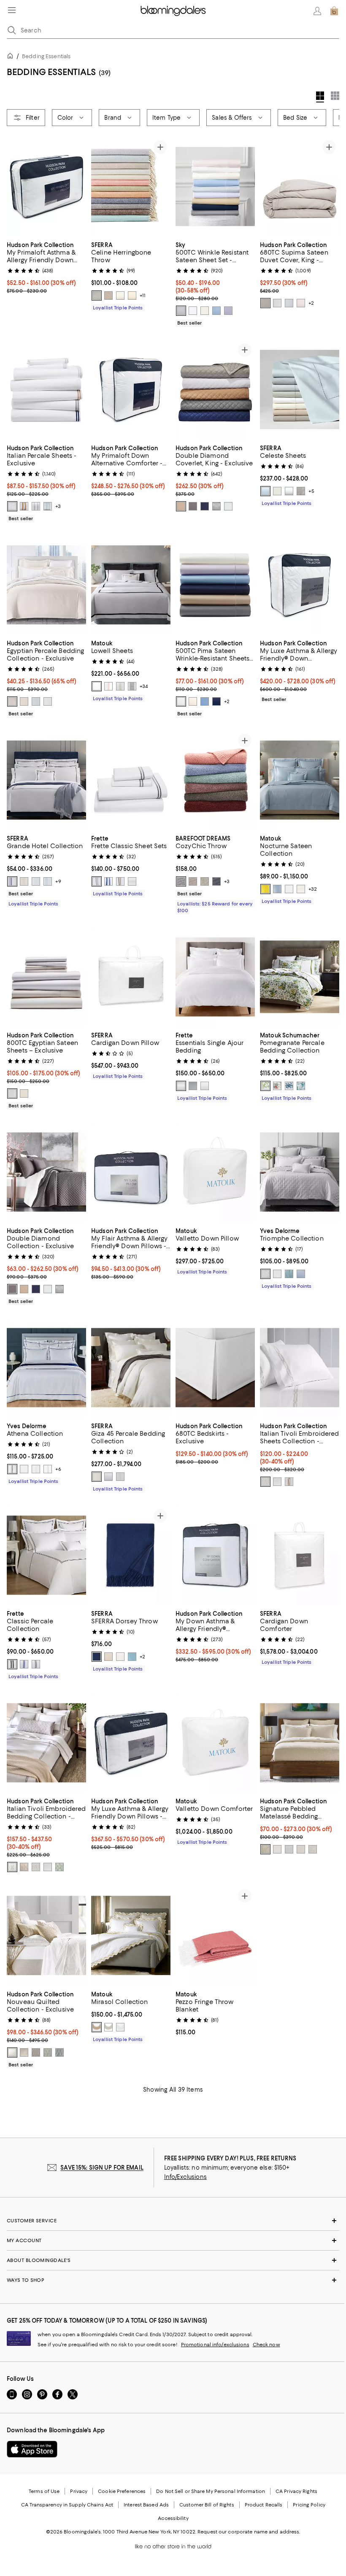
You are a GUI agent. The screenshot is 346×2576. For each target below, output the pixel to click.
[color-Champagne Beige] (108, 1657)
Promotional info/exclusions (215, 2345)
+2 (311, 303)
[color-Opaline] (48, 506)
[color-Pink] (108, 686)
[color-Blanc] (277, 1274)
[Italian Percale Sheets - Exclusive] (46, 389)
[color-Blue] (265, 491)
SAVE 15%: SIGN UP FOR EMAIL (102, 2168)
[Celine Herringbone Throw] (131, 187)
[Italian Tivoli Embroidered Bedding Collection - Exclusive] (46, 1743)
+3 (58, 506)
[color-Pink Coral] (277, 1086)
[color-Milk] (205, 1086)
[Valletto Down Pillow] (215, 1172)
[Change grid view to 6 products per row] (335, 96)
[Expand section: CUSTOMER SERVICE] (173, 2221)
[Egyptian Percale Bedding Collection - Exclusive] (46, 585)
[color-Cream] (205, 881)
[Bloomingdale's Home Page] (173, 11)
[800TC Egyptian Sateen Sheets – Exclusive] (46, 977)
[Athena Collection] (46, 1368)
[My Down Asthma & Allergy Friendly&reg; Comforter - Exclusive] (215, 1555)
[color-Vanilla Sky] (24, 701)
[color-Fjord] (289, 1274)
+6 (58, 1469)
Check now (266, 2345)
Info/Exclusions (185, 2177)
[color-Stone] (193, 881)
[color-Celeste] (301, 1274)
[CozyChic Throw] (215, 780)
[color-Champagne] (24, 506)
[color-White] (193, 311)
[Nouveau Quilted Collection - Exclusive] (46, 1935)
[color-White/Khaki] (120, 881)
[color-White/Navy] (108, 881)
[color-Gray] (301, 491)
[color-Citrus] (265, 1086)
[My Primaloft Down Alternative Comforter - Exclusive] (131, 389)
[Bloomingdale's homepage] (12, 57)
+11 (143, 295)
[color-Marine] (216, 701)
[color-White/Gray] (12, 1664)
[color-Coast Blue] (216, 311)
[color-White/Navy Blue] (12, 881)
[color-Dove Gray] (181, 881)
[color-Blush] (301, 303)
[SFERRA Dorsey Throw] (131, 1555)
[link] (46, 267)
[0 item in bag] (334, 11)
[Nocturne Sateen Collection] (300, 780)
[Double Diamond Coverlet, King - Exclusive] (215, 389)
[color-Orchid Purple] (228, 311)
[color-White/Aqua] (48, 881)
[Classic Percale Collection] (46, 1555)
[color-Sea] (301, 1086)
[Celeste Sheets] (300, 389)
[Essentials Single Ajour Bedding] (215, 977)
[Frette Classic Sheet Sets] (131, 780)
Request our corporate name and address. (249, 2532)
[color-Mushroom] (108, 295)
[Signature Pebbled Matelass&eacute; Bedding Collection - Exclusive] (300, 1743)
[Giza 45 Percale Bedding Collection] (131, 1368)
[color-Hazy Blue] (277, 889)
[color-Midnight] (97, 1657)
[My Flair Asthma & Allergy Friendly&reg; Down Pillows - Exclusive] (131, 1172)
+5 (311, 491)
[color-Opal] (120, 2027)
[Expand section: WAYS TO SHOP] (173, 2280)
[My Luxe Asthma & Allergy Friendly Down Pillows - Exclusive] (131, 1743)
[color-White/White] (36, 881)
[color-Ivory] (205, 311)
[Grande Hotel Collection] (46, 780)
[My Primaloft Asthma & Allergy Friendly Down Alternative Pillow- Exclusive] (46, 187)
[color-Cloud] (289, 303)
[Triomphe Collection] (300, 1172)
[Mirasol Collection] (131, 1935)
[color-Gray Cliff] (193, 1086)
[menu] (12, 10)
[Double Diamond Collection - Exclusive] (46, 1172)
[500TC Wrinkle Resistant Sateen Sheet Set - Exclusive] (215, 187)
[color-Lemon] (265, 889)
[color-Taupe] (132, 295)
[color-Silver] (277, 303)
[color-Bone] (97, 686)
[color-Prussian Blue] (289, 1086)
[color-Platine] (12, 1469)
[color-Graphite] (216, 881)
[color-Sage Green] (59, 1867)
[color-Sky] (132, 1657)
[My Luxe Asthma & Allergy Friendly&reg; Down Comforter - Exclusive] (300, 585)
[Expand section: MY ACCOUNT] (173, 2240)
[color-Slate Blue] (97, 295)
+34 (144, 686)
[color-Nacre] (36, 1469)
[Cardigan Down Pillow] (131, 977)
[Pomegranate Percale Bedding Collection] (300, 977)
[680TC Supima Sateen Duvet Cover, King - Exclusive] (300, 187)
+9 (58, 881)
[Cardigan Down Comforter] (300, 1555)
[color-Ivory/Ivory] (24, 881)
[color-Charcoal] (193, 506)
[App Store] (32, 2449)
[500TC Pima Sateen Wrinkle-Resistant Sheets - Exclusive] (215, 585)
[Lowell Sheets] (131, 585)
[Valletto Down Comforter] (215, 1743)
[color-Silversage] (120, 295)
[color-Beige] (265, 1849)
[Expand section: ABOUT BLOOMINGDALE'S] (173, 2260)
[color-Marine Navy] (205, 506)
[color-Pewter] (265, 303)
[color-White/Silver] (265, 1482)
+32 (313, 889)
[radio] (97, 295)
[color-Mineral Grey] (181, 311)
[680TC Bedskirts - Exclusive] (215, 1368)
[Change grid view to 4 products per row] (320, 97)
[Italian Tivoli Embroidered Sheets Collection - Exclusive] (300, 1368)
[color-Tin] (120, 1477)
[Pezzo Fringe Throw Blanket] (215, 1935)
